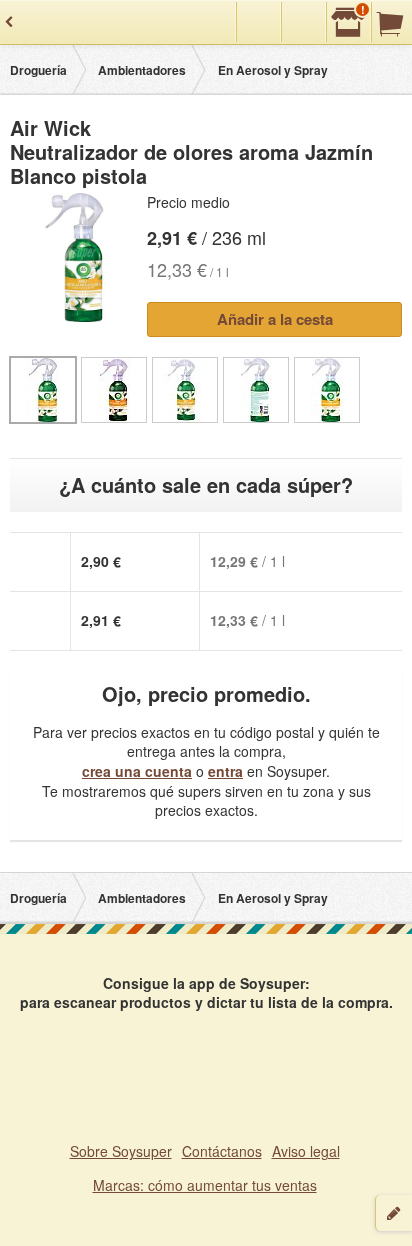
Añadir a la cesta (275, 319)
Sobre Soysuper (121, 1151)
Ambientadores (142, 70)
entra (225, 771)
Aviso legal (306, 1151)
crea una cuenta (137, 771)
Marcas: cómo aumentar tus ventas (205, 1185)
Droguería (38, 70)
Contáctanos (222, 1151)
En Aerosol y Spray (273, 70)
